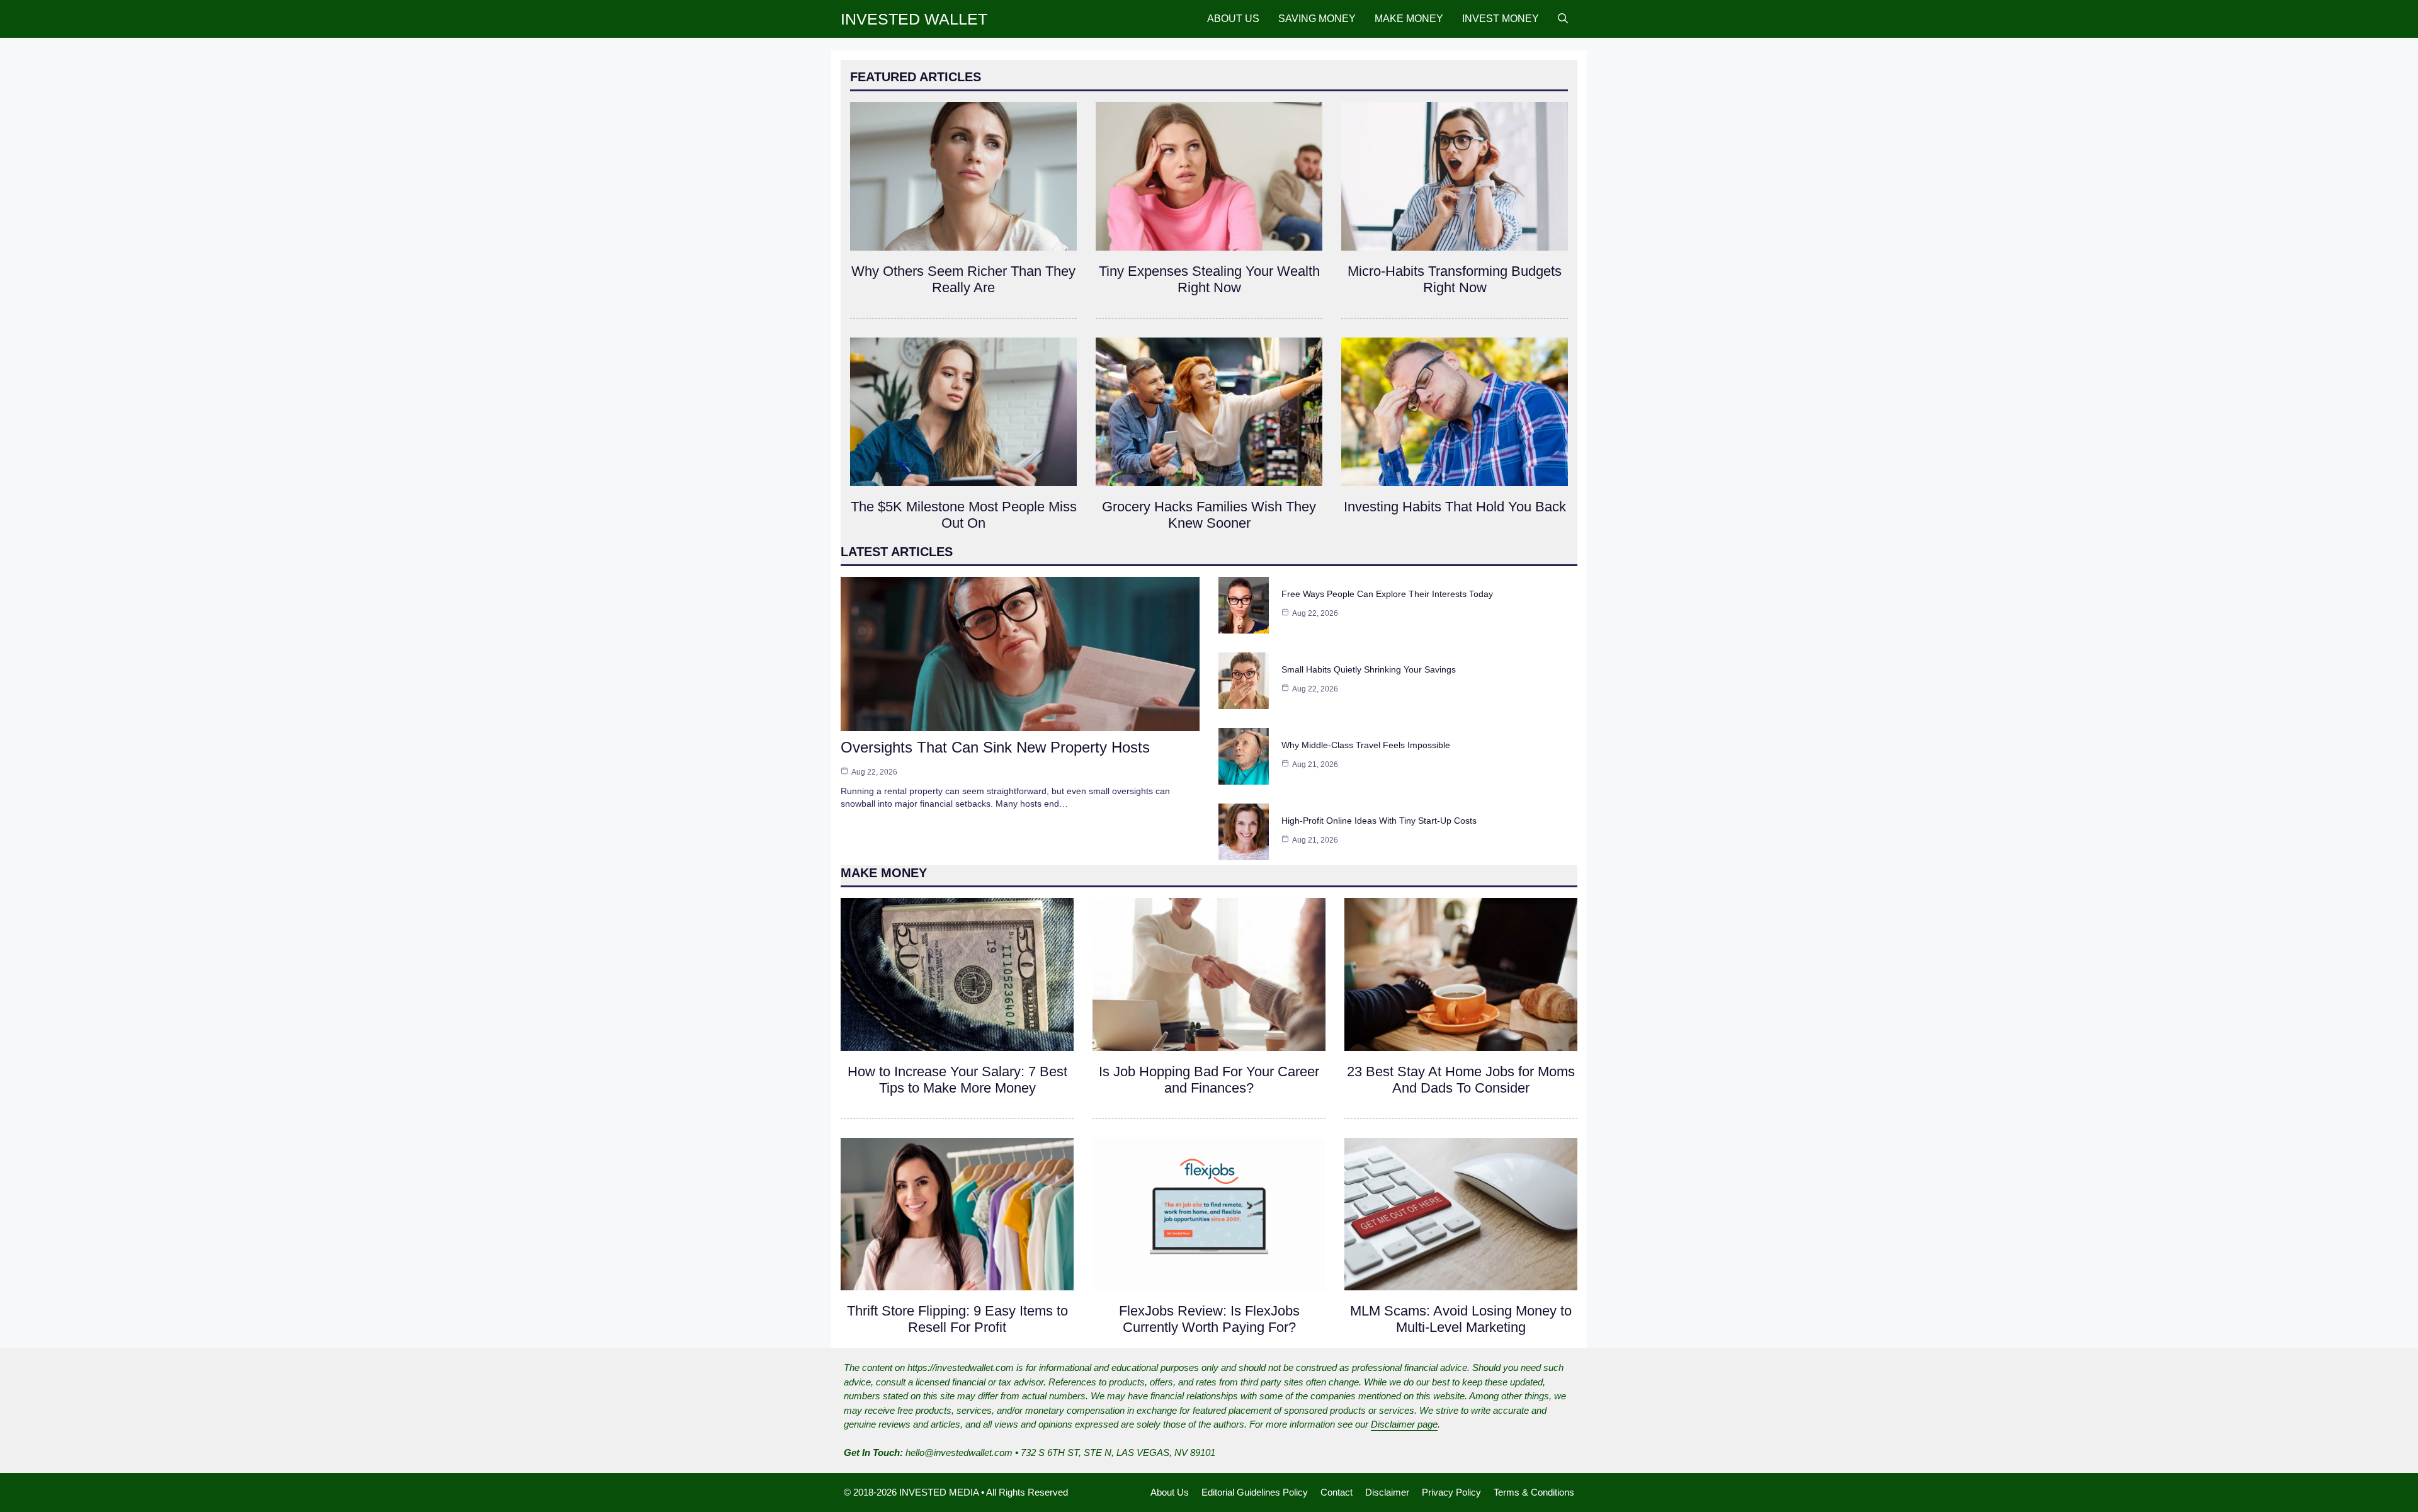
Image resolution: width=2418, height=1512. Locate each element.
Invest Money (1501, 19)
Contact (1337, 1492)
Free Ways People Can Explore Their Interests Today (1387, 594)
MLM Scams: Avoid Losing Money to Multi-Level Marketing (1461, 1319)
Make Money (1409, 19)
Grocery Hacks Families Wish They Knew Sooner (1209, 515)
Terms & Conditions (1534, 1492)
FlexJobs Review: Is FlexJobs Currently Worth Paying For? (1209, 1319)
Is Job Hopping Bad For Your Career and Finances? (1209, 1080)
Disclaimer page (1404, 1424)
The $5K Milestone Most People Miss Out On (964, 515)
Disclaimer (1387, 1492)
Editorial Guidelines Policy (1255, 1492)
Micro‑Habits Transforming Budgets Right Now (1455, 279)
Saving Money (1317, 19)
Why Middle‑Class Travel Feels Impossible (1366, 745)
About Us (1233, 19)
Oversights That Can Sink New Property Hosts (995, 747)
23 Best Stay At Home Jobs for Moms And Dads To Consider (1461, 1080)
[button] (1563, 19)
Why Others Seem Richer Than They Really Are (963, 279)
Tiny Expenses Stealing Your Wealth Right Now (1209, 279)
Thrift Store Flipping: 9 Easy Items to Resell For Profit (957, 1319)
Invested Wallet (914, 19)
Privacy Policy (1451, 1492)
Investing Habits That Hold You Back (1455, 507)
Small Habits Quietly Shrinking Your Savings (1369, 669)
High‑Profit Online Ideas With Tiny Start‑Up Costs (1379, 821)
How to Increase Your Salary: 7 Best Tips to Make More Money (957, 1080)
